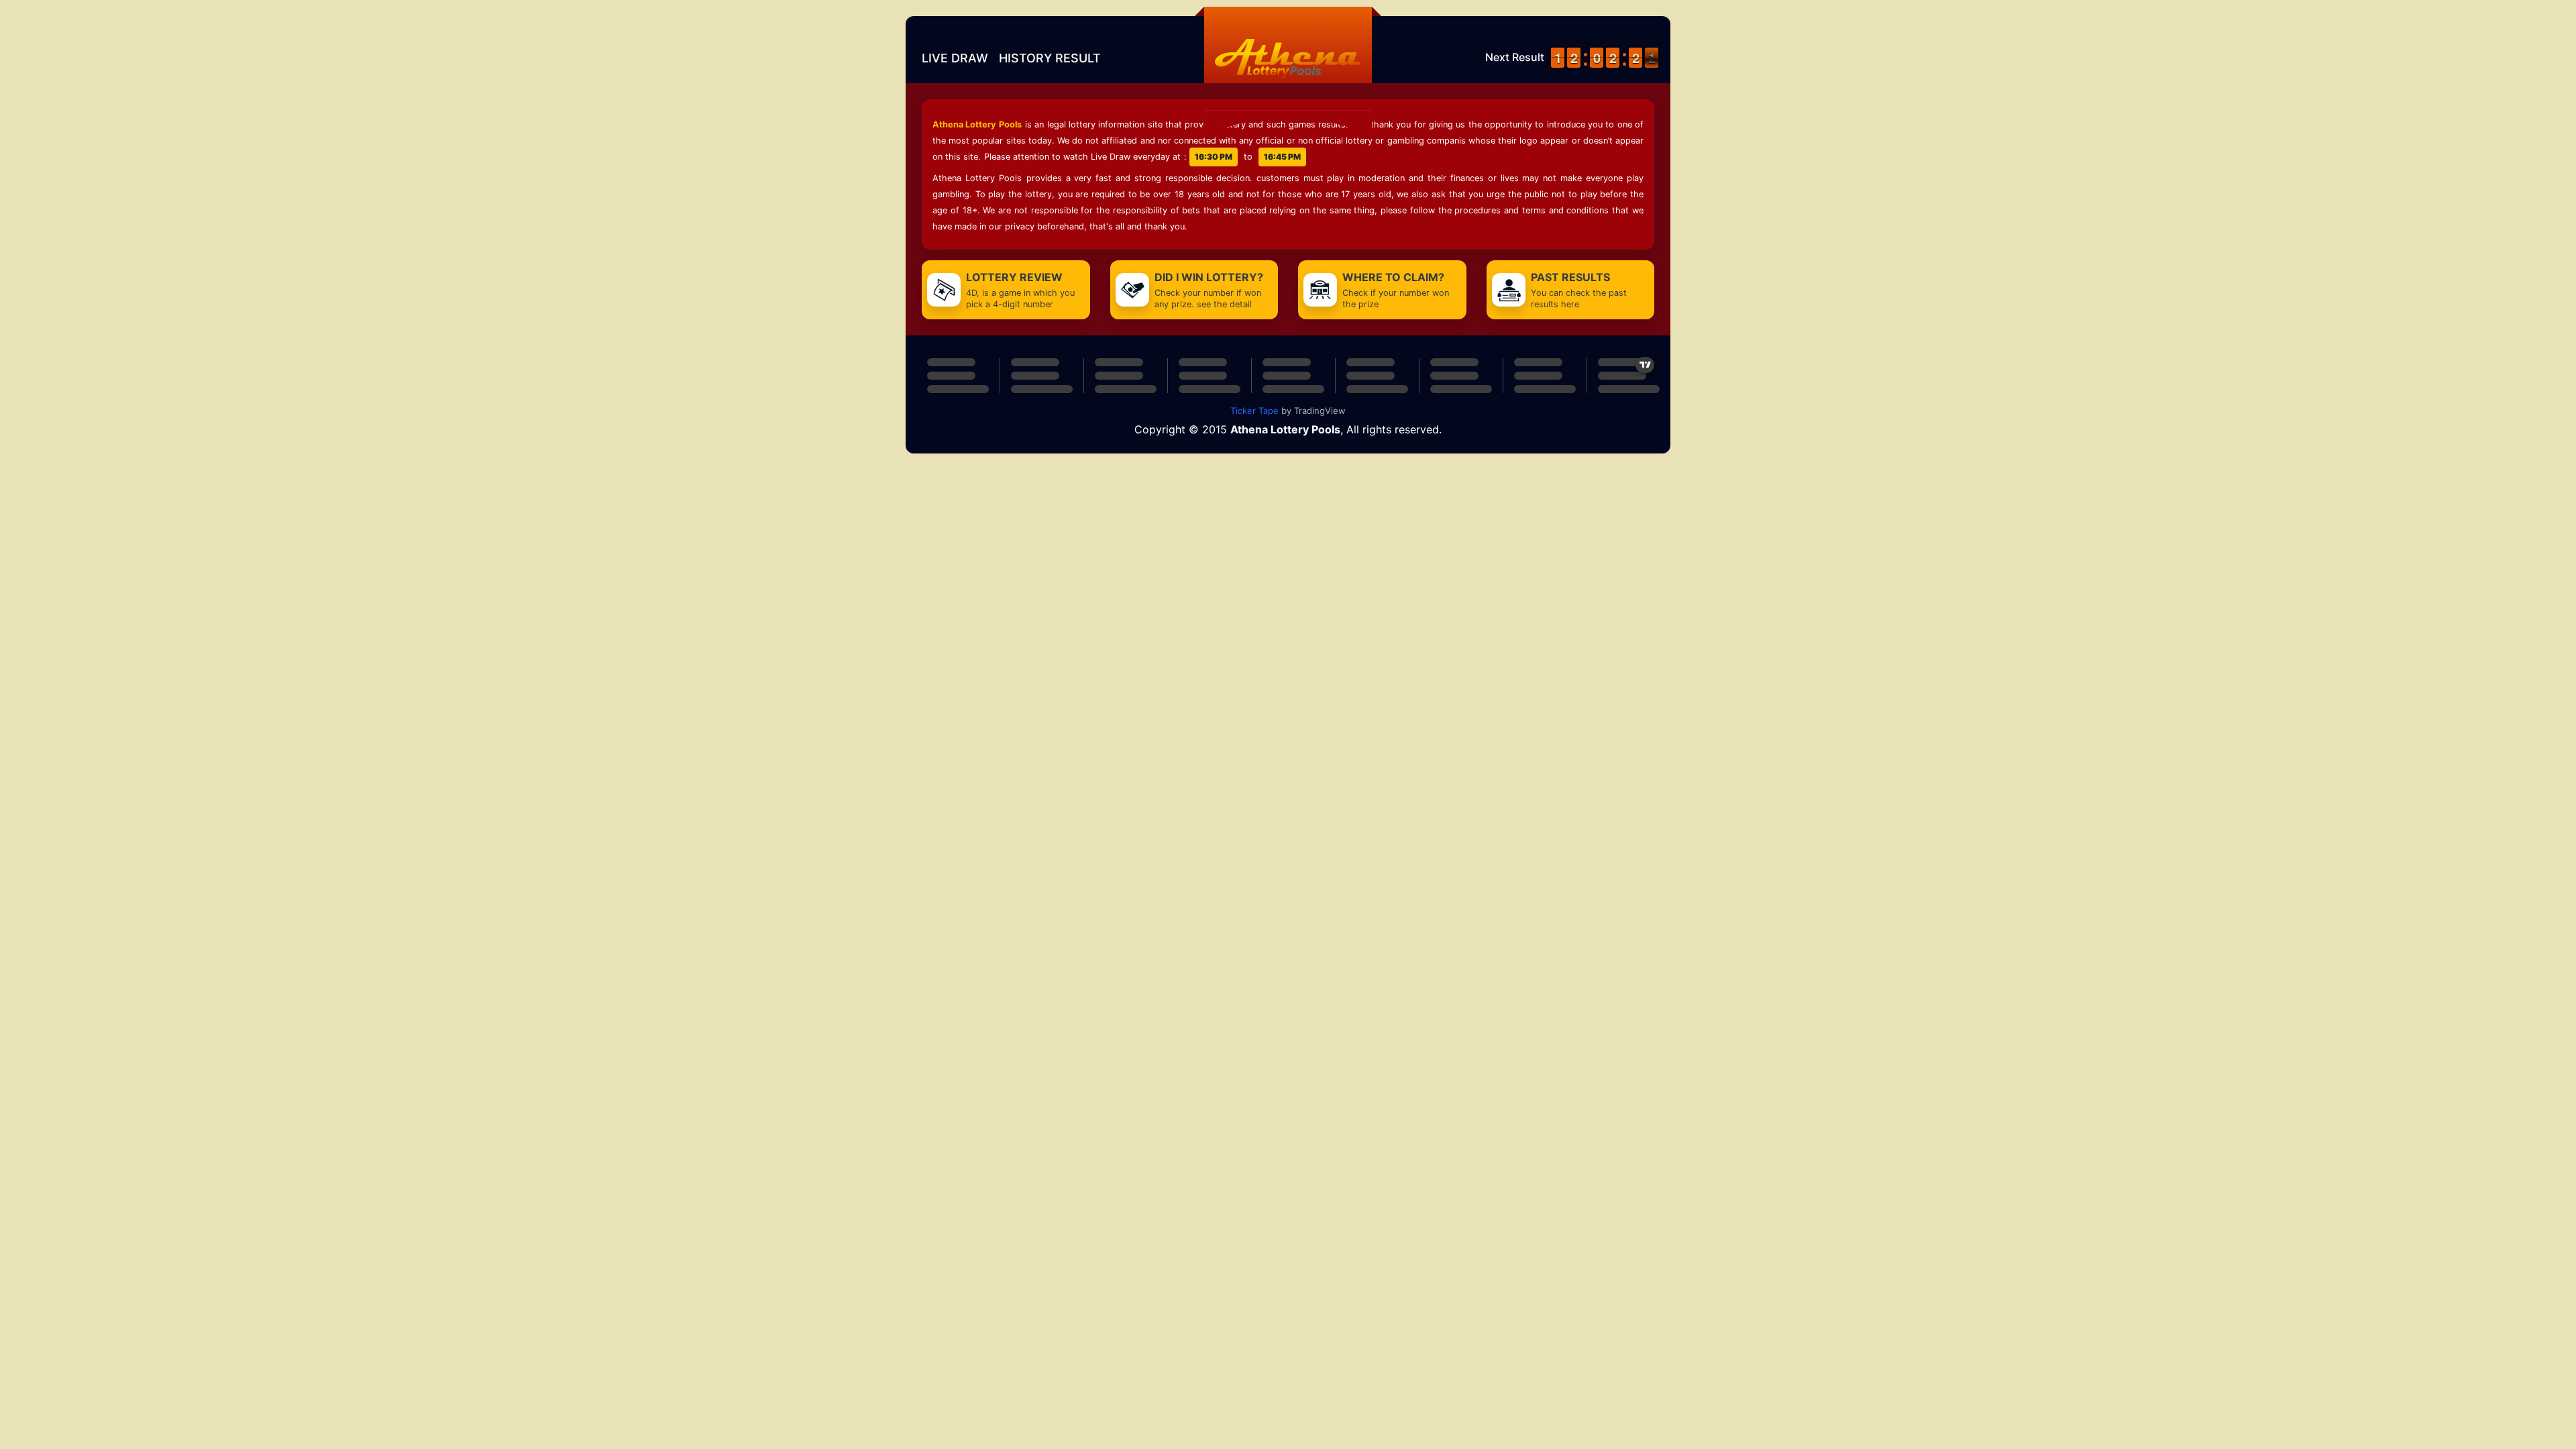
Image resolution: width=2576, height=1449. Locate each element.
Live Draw (955, 58)
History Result (1050, 58)
